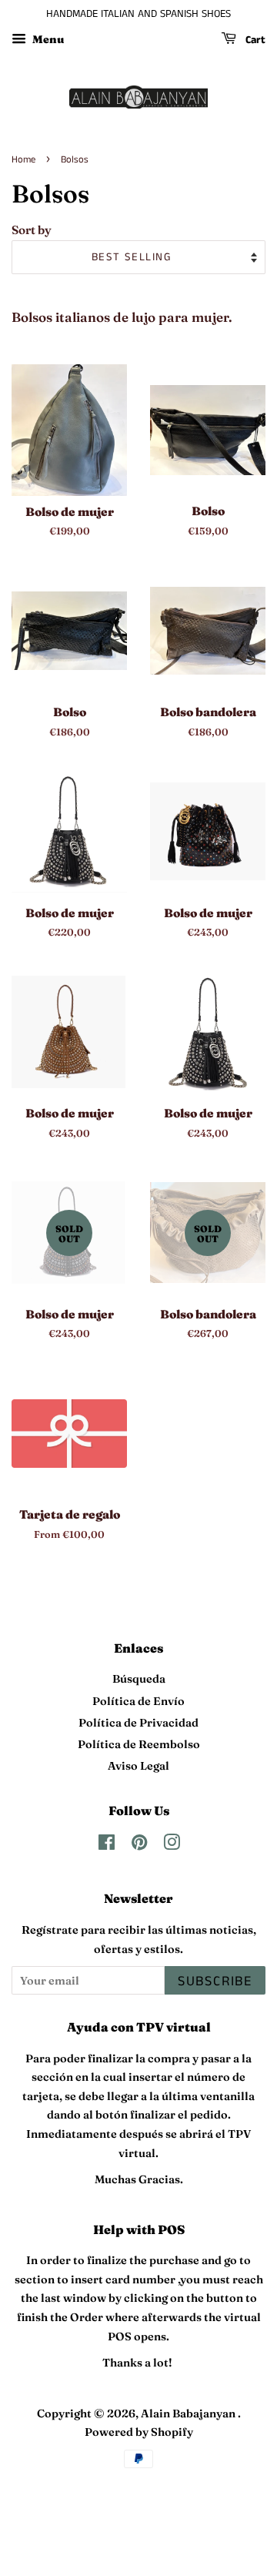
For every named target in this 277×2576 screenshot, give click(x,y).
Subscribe (215, 1981)
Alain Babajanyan (189, 2414)
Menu (47, 39)
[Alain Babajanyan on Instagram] (172, 1845)
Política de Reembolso (139, 1744)
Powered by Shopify (139, 2432)
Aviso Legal (138, 1766)
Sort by (32, 230)
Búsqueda (139, 1679)
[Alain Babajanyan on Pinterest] (139, 1845)
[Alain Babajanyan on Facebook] (107, 1845)
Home (23, 159)
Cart (254, 40)
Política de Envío (138, 1701)
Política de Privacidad (138, 1723)
